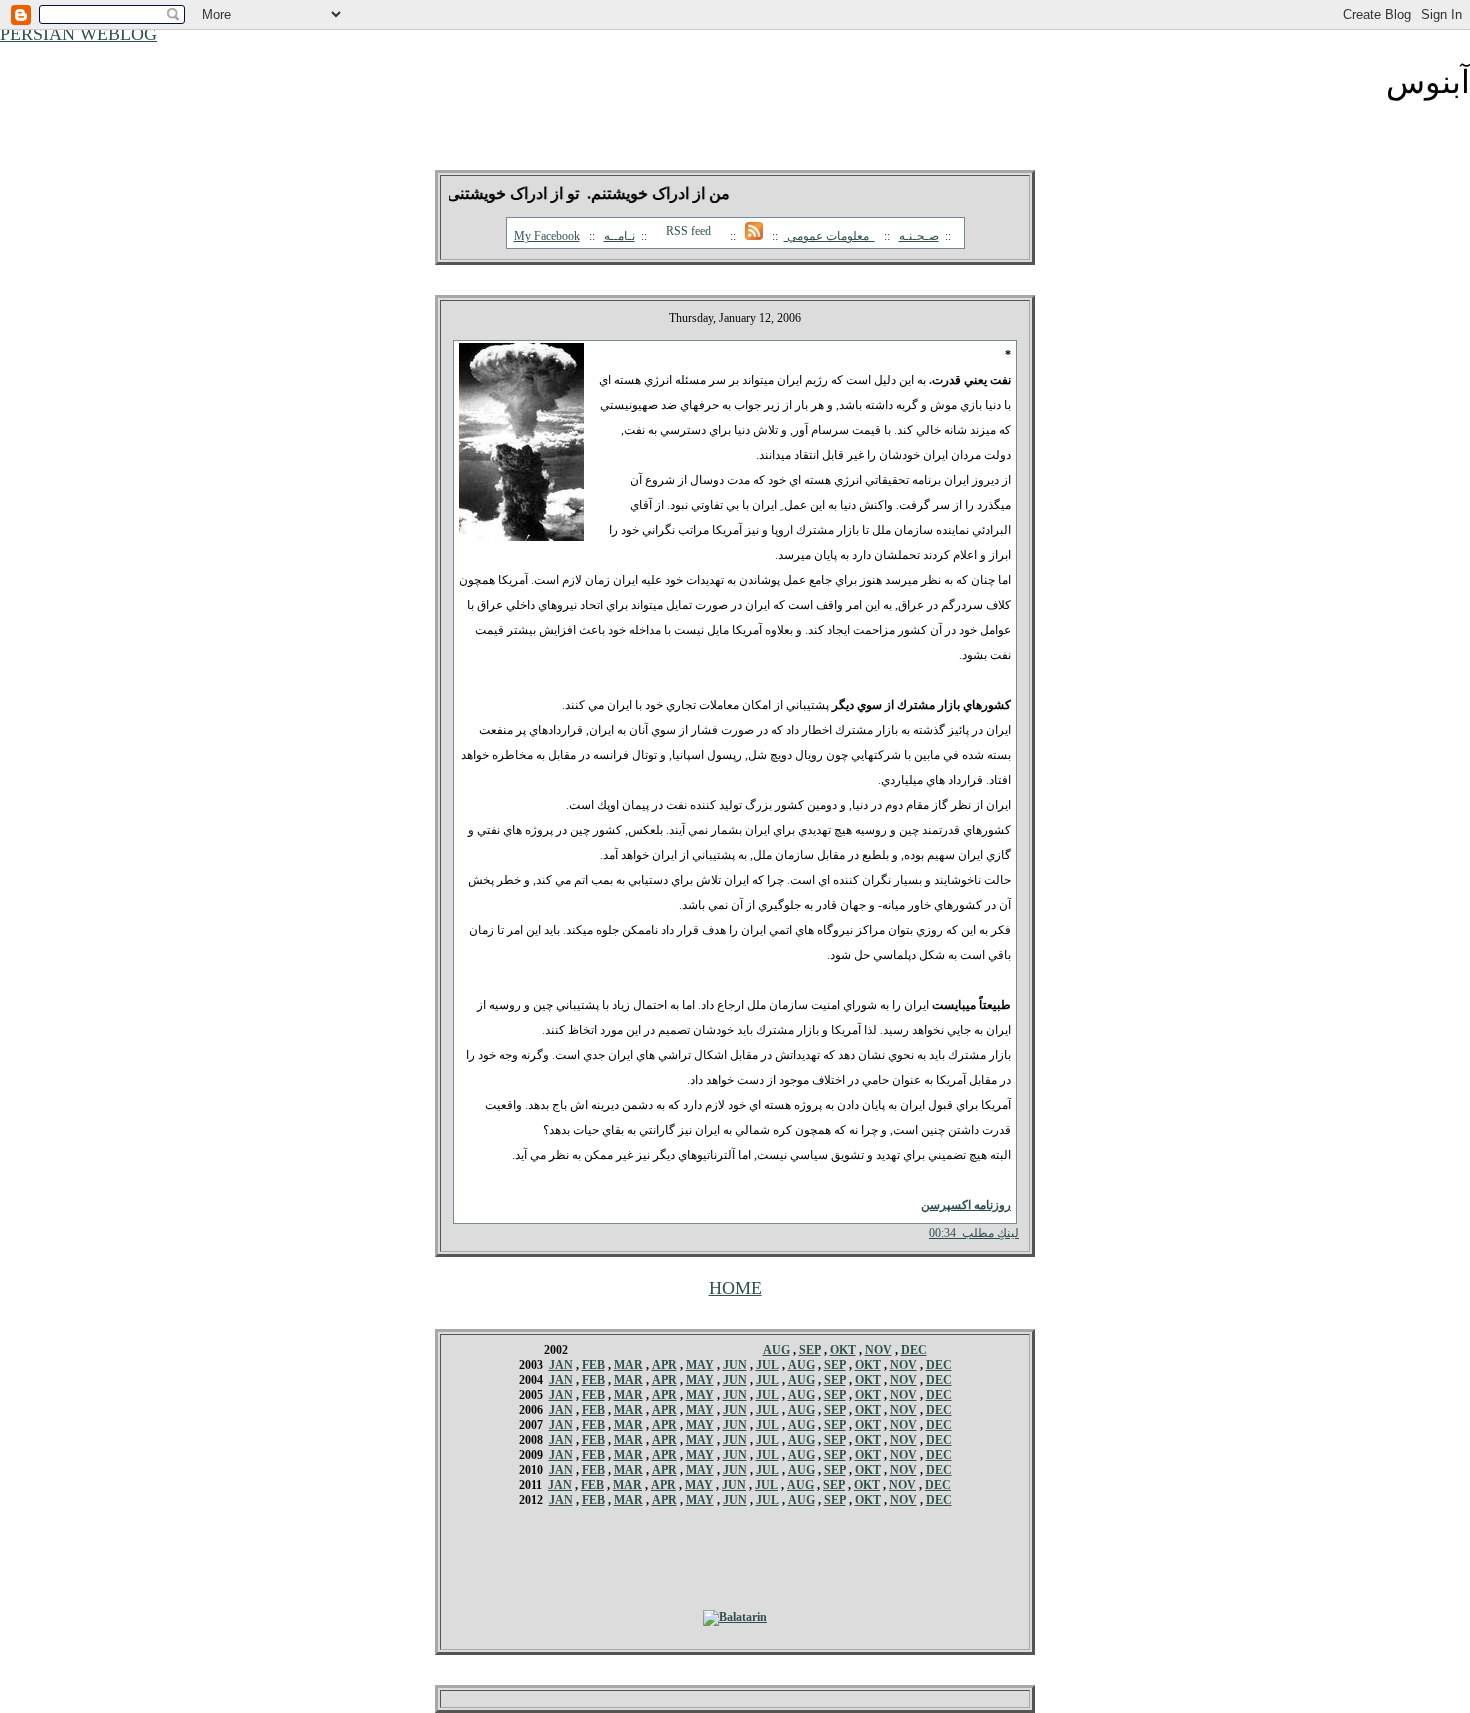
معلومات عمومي (829, 236)
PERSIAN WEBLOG (78, 34)
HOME (735, 1288)
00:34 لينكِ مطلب (974, 1233)
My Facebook (547, 236)
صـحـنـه (919, 236)
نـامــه (619, 236)
